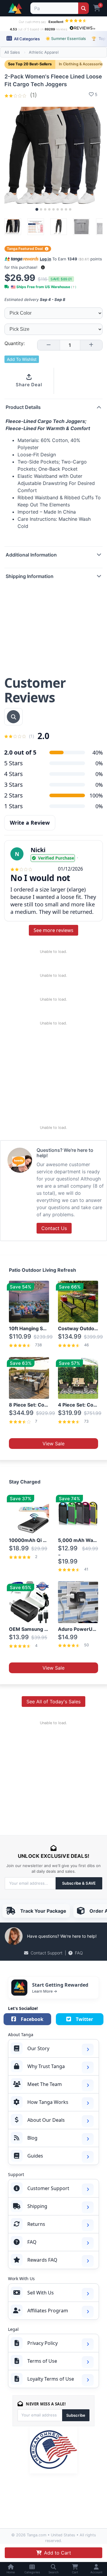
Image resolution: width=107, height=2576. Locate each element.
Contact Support (47, 1953)
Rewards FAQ (42, 2260)
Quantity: (15, 343)
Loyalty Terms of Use (51, 2379)
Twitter (84, 2019)
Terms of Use (42, 2361)
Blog (32, 2138)
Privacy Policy (43, 2343)
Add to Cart (58, 2553)
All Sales (12, 52)
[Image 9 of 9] (70, 209)
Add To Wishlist (22, 359)
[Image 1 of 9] (37, 209)
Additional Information (31, 555)
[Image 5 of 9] (53, 209)
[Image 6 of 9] (58, 209)
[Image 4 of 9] (49, 209)
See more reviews (53, 930)
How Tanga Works (48, 2102)
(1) (33, 95)
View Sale (53, 1444)
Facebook (32, 2019)
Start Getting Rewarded (60, 1985)
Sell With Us (41, 2293)
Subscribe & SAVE (79, 1883)
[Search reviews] (13, 717)
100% (96, 795)
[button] (43, 267)
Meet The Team (45, 2084)
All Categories (26, 39)
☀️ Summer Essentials (66, 38)
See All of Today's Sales (53, 1702)
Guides (35, 2156)
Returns (36, 2224)
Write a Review (30, 823)
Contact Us (54, 1228)
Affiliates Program (48, 2311)
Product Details (23, 407)
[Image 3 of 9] (45, 209)
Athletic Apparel (44, 52)
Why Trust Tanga (46, 2066)
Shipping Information (30, 576)
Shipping (37, 2206)
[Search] (83, 8)
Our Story (38, 2048)
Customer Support (48, 2188)
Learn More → (45, 1991)
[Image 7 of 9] (62, 209)
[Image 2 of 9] (41, 209)
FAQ (79, 1953)
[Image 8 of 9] (66, 209)
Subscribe (76, 2415)
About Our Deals (46, 2120)
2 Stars (14, 795)
